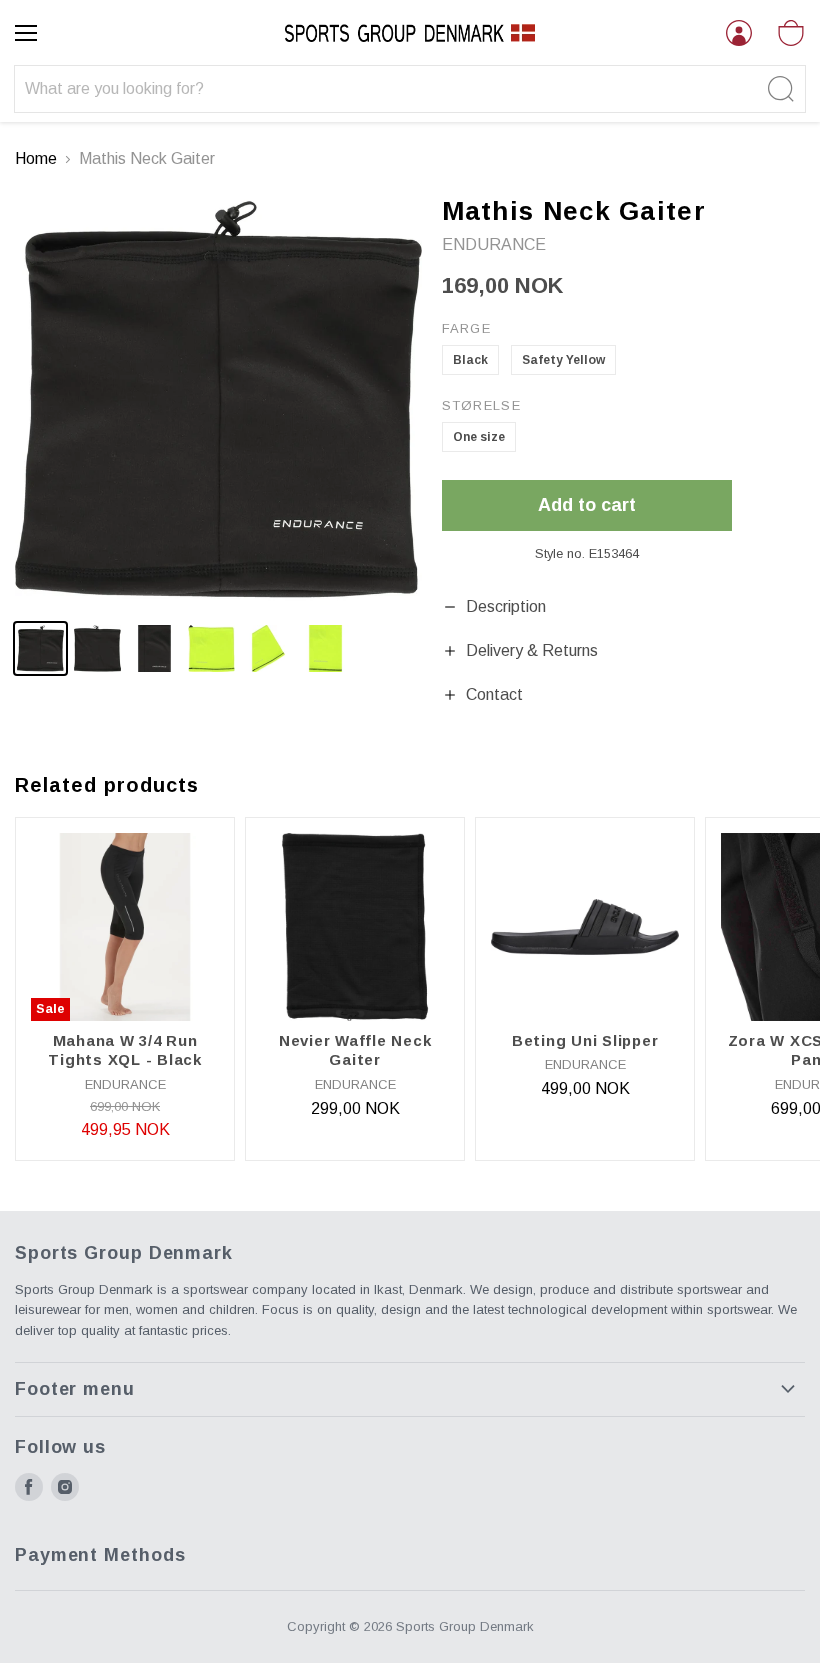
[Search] (778, 89)
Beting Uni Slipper (585, 1040)
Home (36, 158)
